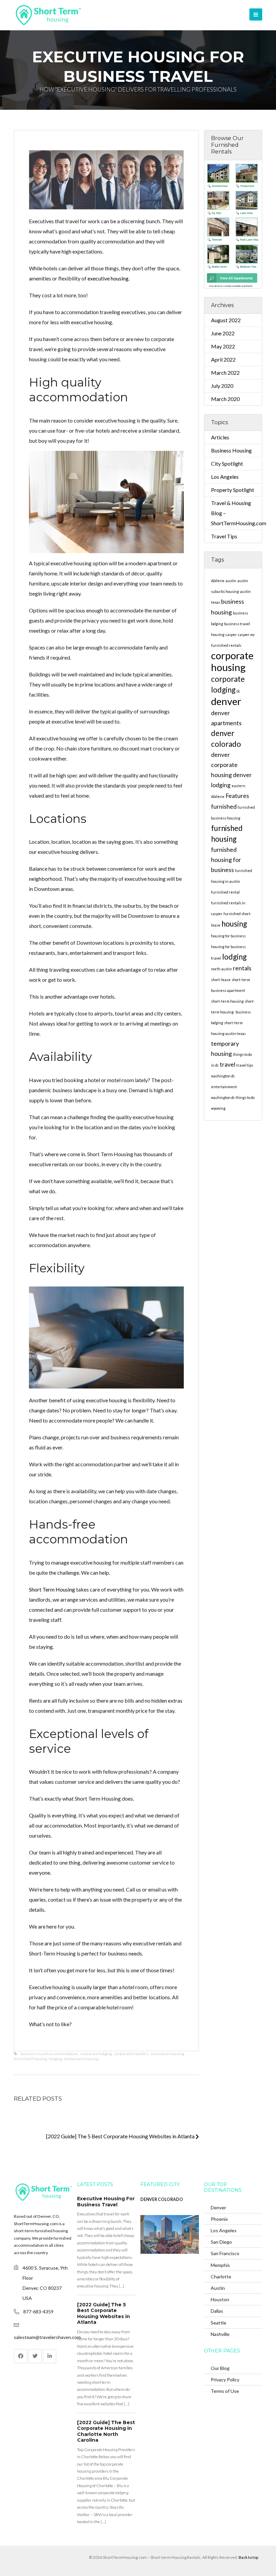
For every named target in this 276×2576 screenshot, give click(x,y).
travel (228, 1064)
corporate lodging (96, 2054)
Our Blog (220, 2368)
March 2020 (225, 399)
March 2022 (225, 373)
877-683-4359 (38, 2312)
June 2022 (223, 333)
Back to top (248, 2557)
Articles (220, 437)
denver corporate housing (224, 765)
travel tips (245, 1065)
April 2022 (223, 359)
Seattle (218, 2323)
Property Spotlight (233, 490)
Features (237, 796)
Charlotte (221, 2277)
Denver (218, 2207)
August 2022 (226, 320)
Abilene (218, 581)
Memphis (220, 2265)
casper (231, 634)
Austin (218, 2288)
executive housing (108, 278)
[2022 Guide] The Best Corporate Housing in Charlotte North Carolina (106, 2431)
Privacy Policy (225, 2380)
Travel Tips (224, 536)
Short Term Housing (52, 1589)
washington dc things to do (233, 1097)
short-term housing (227, 1001)
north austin (221, 969)
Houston (220, 2299)
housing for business (228, 936)
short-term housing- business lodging (233, 1012)
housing (234, 924)
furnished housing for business (226, 860)
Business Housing (231, 450)
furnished (224, 807)
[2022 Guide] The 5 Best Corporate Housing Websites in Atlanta (121, 2136)
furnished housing (30, 2059)
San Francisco (225, 2253)
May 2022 (223, 346)
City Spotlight (227, 463)
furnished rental (225, 892)
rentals (242, 968)
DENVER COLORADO (162, 2199)
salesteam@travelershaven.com (47, 2337)
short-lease (221, 980)
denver (226, 701)
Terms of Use (225, 2391)
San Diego (221, 2242)
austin (231, 581)
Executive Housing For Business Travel (106, 2202)
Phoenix (219, 2219)
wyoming (218, 1108)
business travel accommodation (49, 2054)
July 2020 (222, 386)
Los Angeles (225, 477)
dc (238, 691)
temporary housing (81, 2059)
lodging (55, 2059)
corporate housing (232, 661)
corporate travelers (131, 2054)
